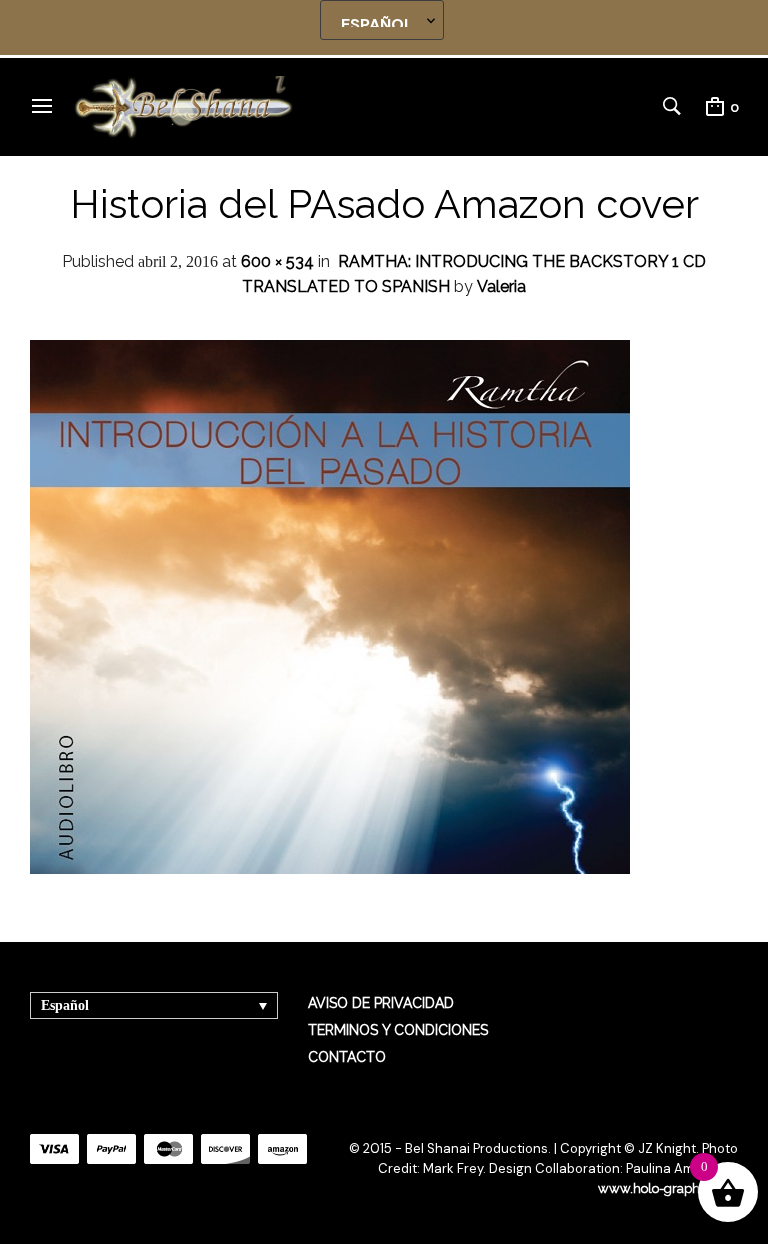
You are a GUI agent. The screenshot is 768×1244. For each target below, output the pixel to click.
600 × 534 (277, 261)
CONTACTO (347, 1057)
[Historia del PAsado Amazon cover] (330, 868)
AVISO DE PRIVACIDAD (381, 1003)
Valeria (501, 286)
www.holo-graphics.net (668, 1188)
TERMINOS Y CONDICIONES (398, 1030)
